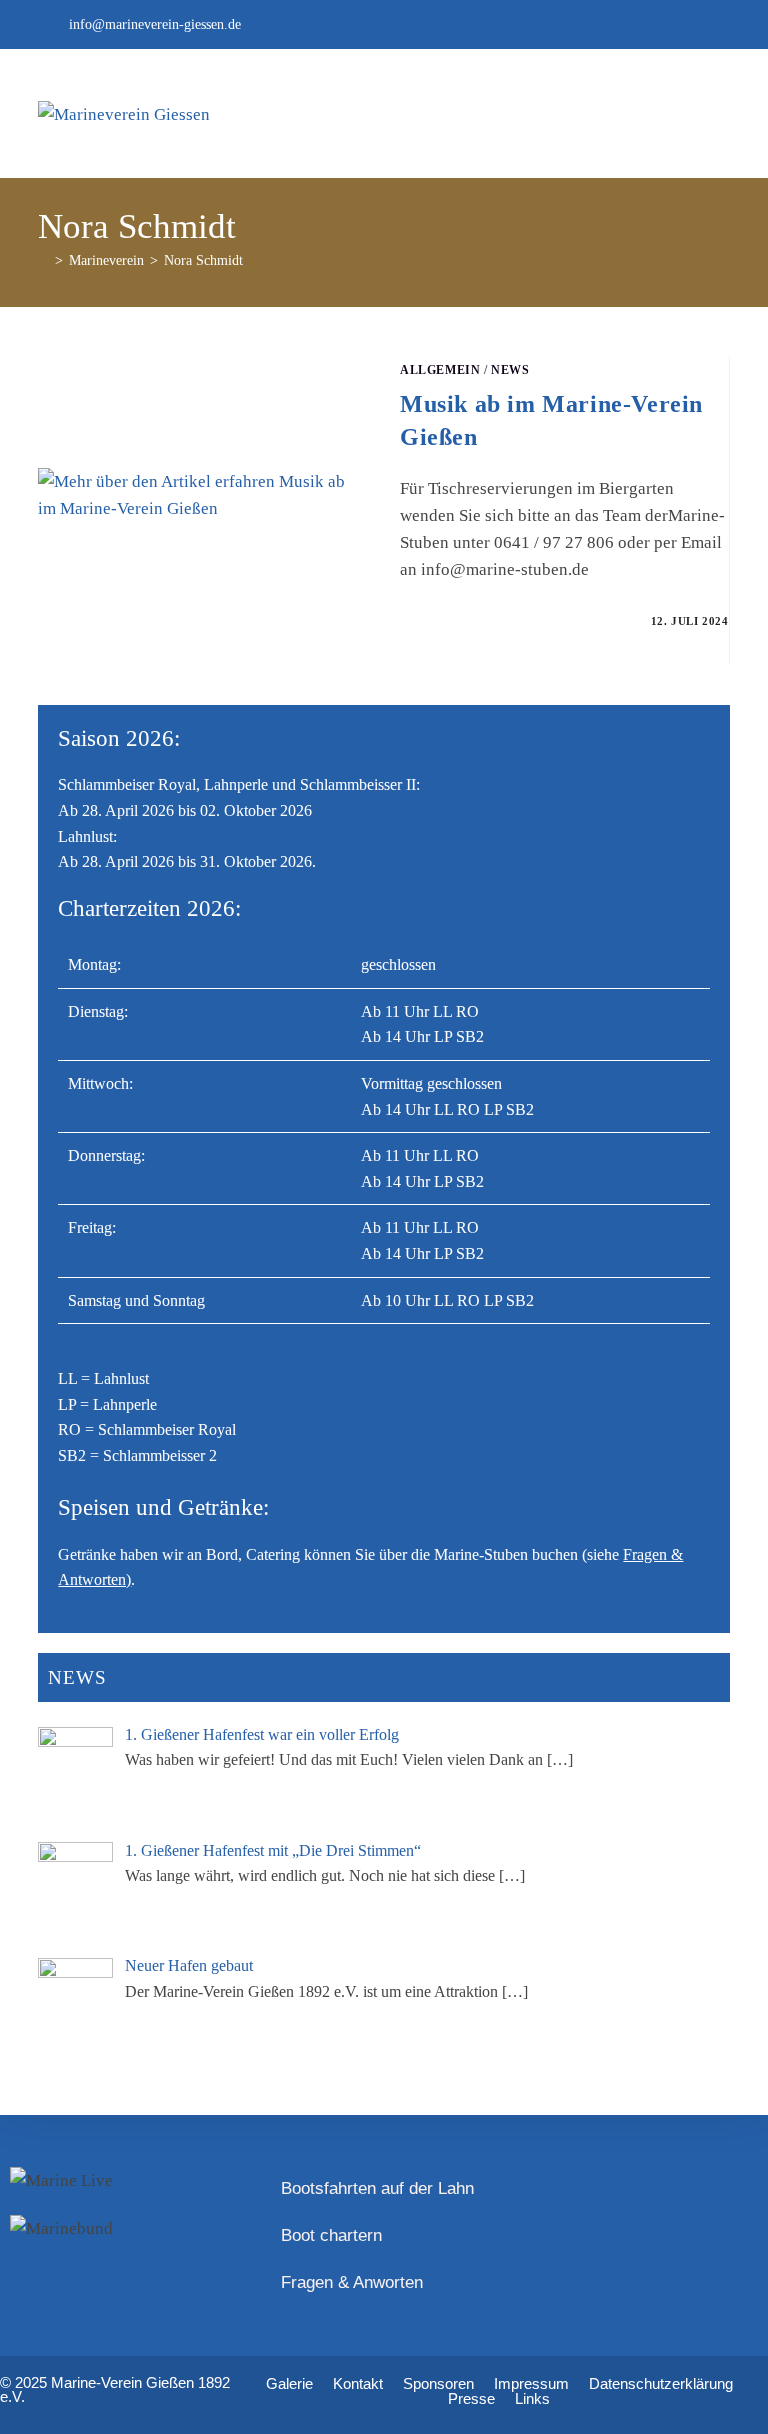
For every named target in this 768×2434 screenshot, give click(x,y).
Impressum (531, 2383)
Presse (471, 2398)
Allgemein (440, 370)
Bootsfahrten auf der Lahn (377, 2188)
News (510, 370)
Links (532, 2398)
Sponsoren (438, 2383)
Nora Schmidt (203, 260)
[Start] (43, 260)
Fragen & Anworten (352, 2282)
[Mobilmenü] (707, 114)
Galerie (289, 2383)
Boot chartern (331, 2235)
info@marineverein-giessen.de (155, 24)
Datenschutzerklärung (661, 2383)
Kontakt (358, 2383)
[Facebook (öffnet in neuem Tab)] (719, 25)
